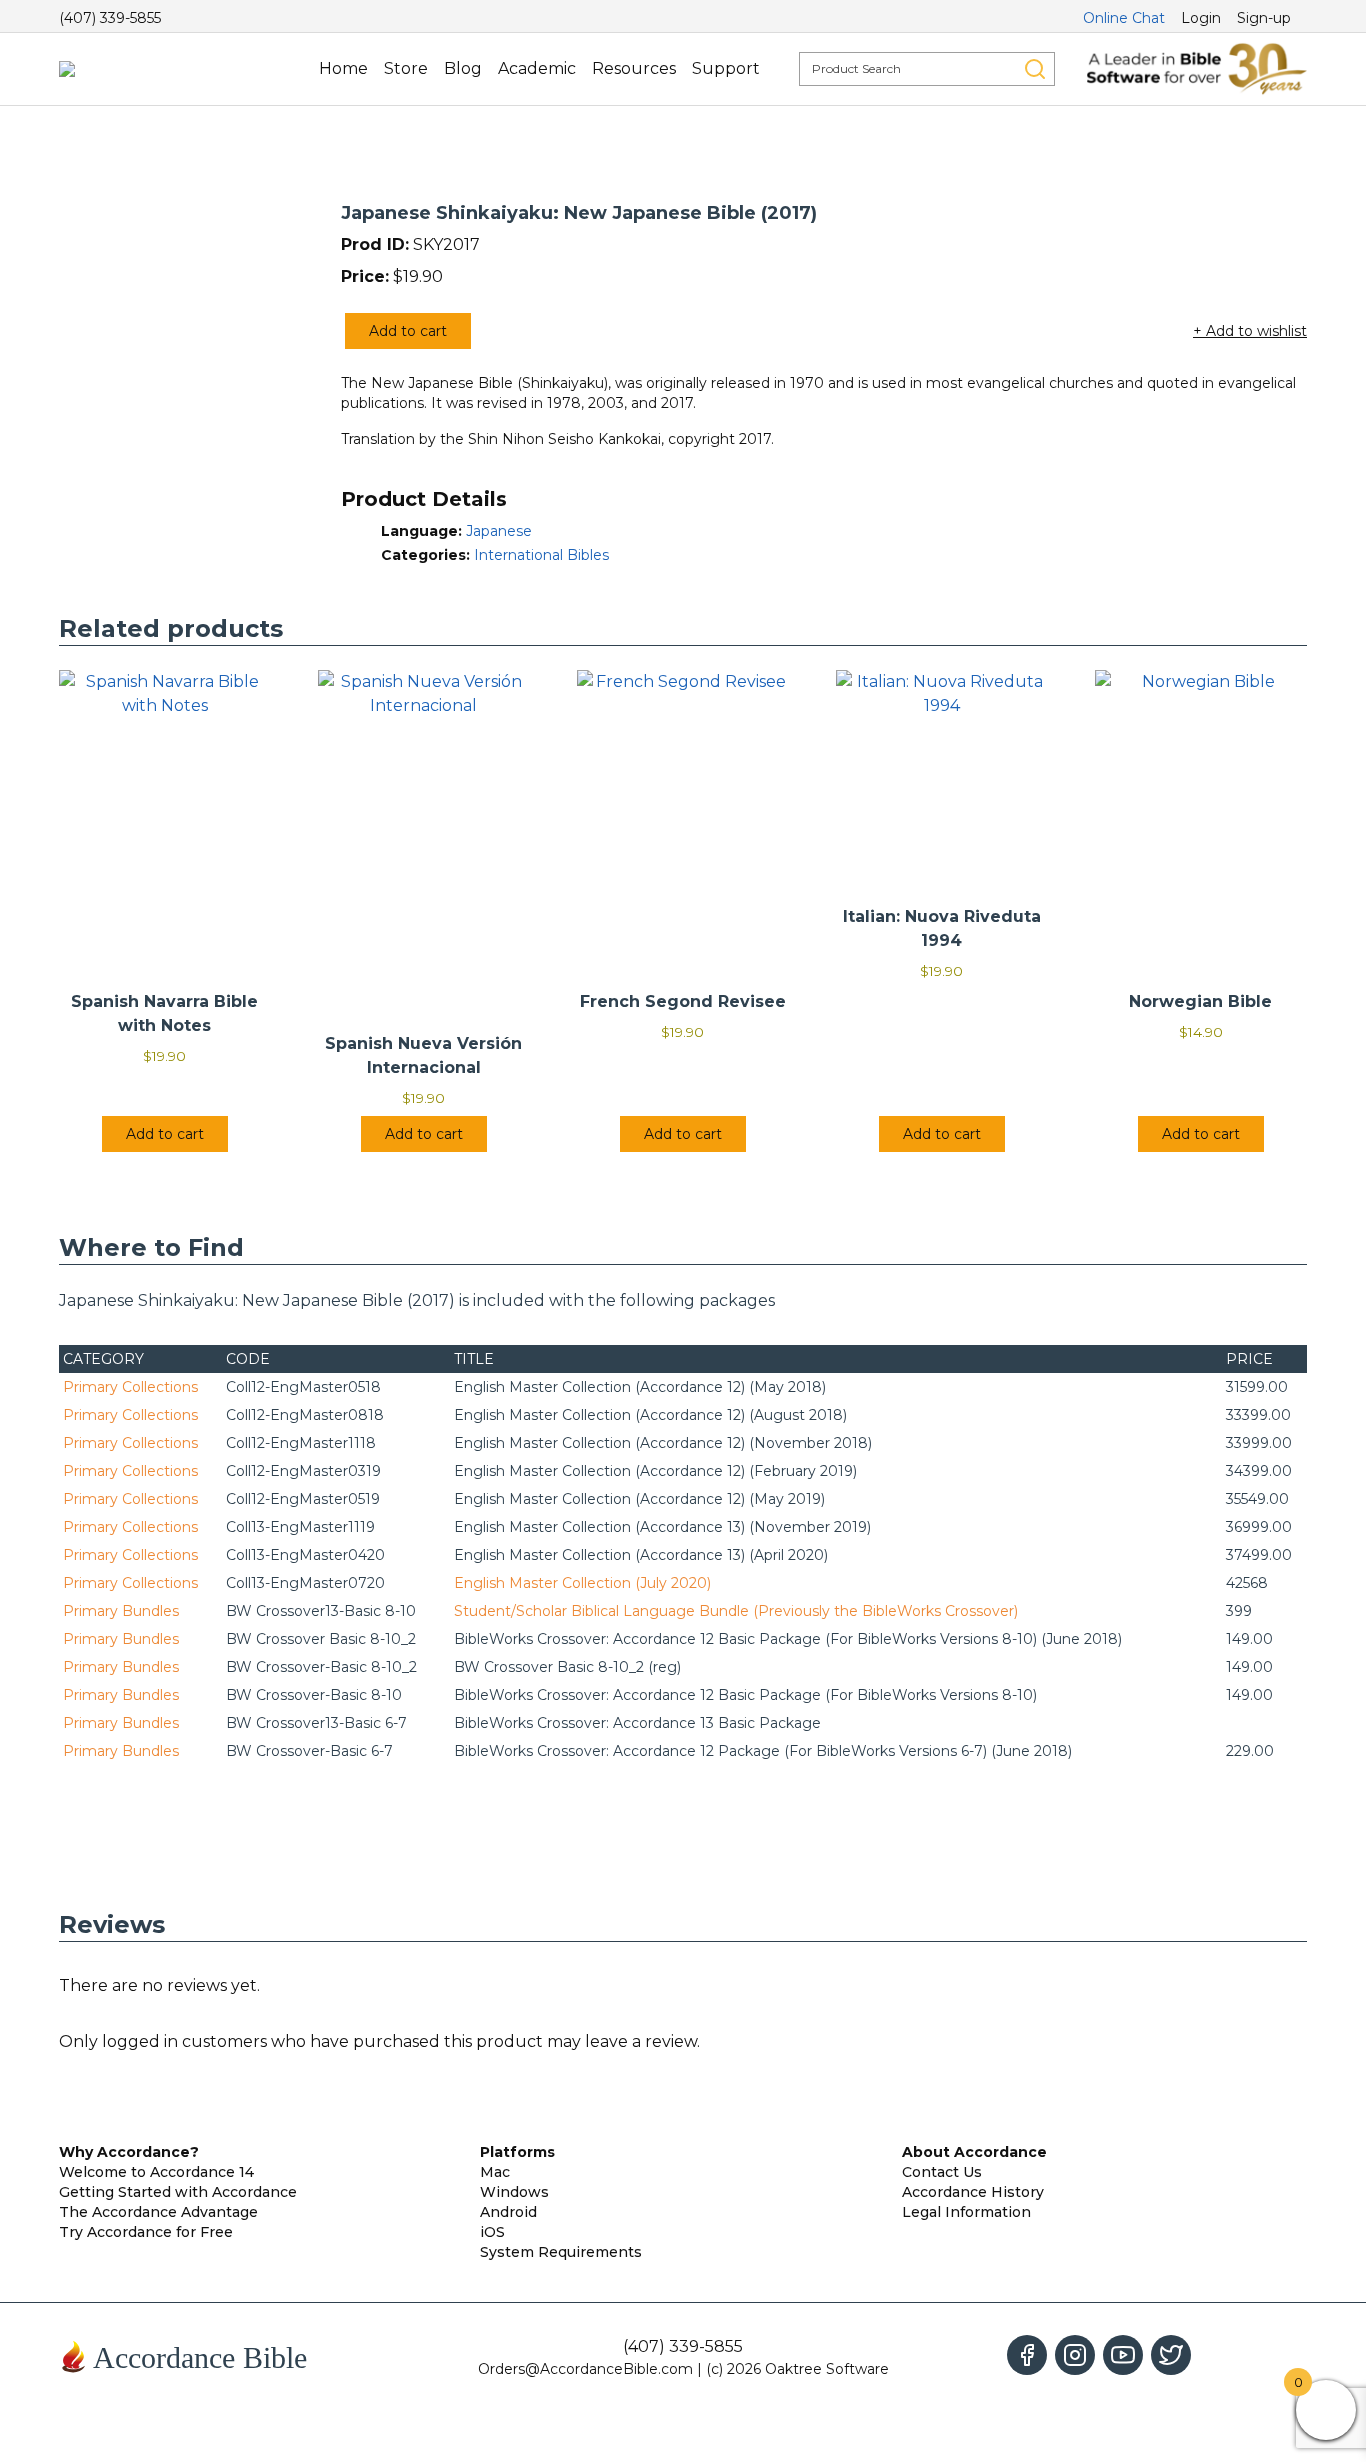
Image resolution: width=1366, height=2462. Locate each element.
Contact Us (942, 2172)
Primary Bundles (121, 1611)
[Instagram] (1075, 2355)
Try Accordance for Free (146, 2232)
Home (343, 68)
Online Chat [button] (1124, 18)
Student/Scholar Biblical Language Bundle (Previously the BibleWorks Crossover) (736, 1611)
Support (726, 68)
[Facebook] (1027, 2355)
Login (1201, 18)
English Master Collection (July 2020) (582, 1583)
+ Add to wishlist (1250, 331)
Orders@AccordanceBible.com (585, 2369)
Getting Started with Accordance (178, 2192)
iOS (492, 2232)
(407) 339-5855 (110, 18)
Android (508, 2212)
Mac (495, 2172)
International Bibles (541, 555)
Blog (463, 68)
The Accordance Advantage (158, 2212)
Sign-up (1264, 18)
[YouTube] (1123, 2355)
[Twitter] (1171, 2355)
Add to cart (408, 331)
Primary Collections (130, 1387)
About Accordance (974, 2152)
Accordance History (973, 2192)
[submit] (1035, 69)
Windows (514, 2192)
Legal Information (966, 2212)
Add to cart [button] (165, 1134)
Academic (537, 68)
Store (406, 68)
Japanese (499, 531)
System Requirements (561, 2252)
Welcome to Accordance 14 (156, 2172)
